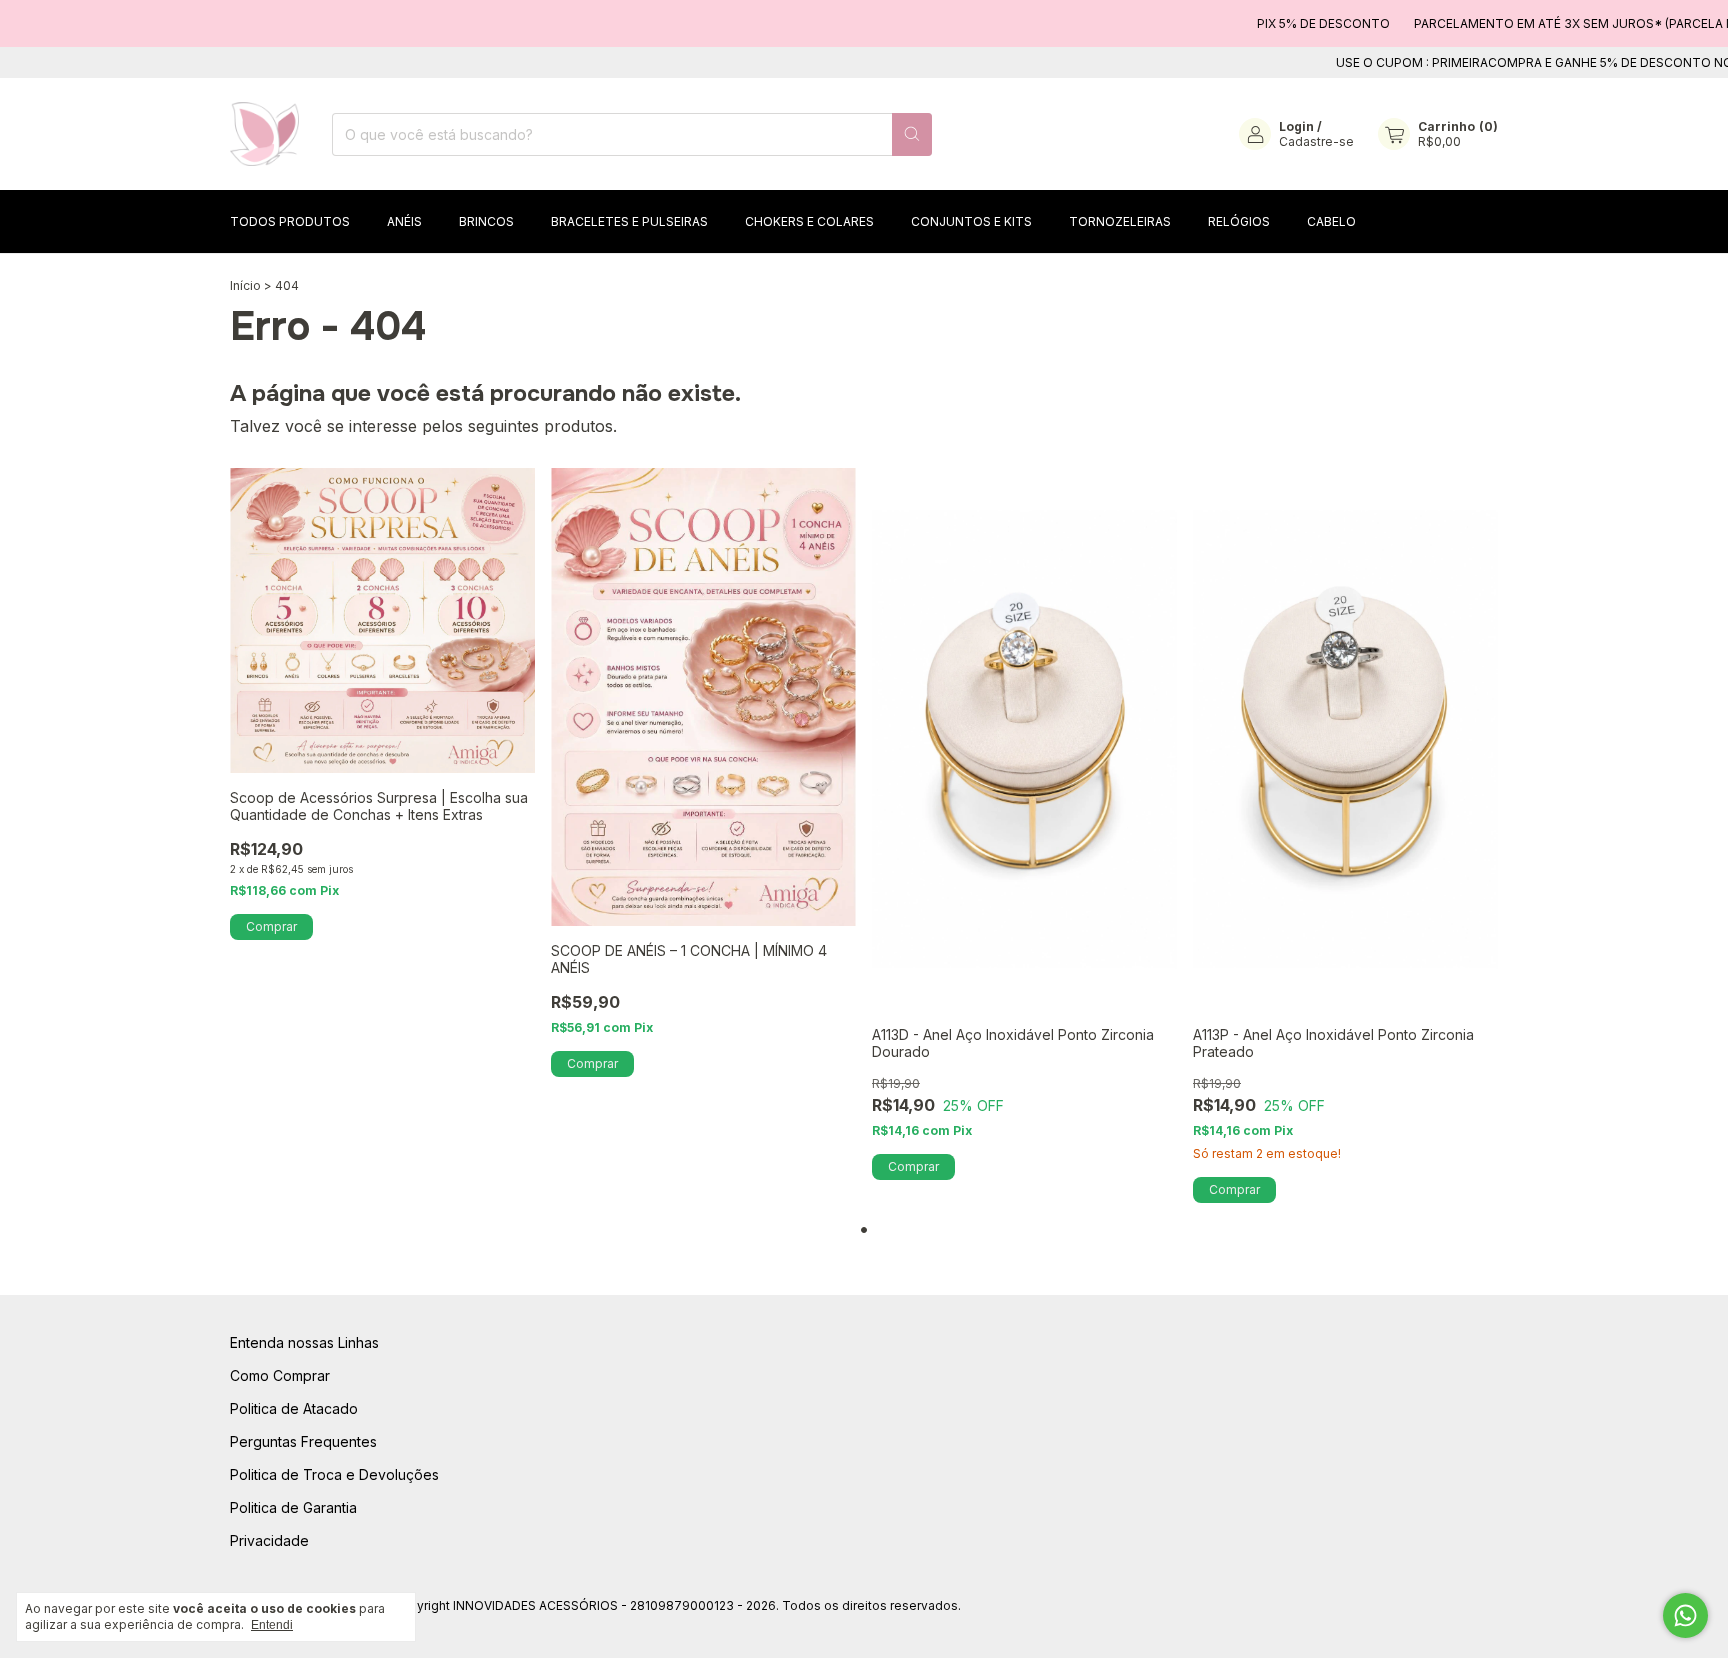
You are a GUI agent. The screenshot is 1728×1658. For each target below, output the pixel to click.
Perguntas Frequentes (303, 1441)
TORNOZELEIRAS (1120, 221)
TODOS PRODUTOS (290, 221)
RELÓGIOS (1239, 221)
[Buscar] (912, 134)
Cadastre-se (1316, 141)
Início (245, 285)
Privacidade (269, 1540)
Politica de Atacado (294, 1408)
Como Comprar (280, 1375)
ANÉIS (404, 221)
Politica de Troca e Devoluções (334, 1474)
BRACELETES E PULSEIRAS (629, 221)
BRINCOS (486, 221)
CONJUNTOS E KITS (971, 221)
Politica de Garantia (293, 1507)
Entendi (272, 1625)
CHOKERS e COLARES (809, 221)
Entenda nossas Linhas (304, 1342)
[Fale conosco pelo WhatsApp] (1685, 1615)
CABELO (1331, 221)
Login (1296, 126)
